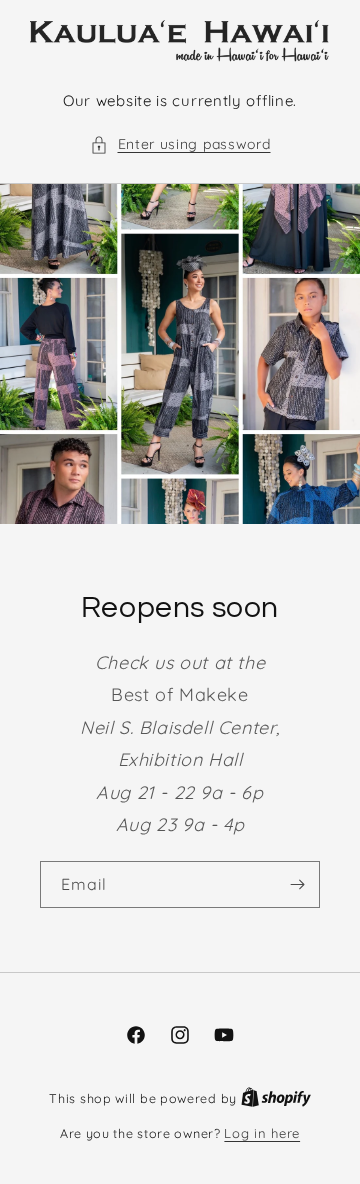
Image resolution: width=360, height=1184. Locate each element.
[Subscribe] (297, 884)
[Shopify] (276, 1098)
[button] (180, 144)
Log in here (262, 1133)
